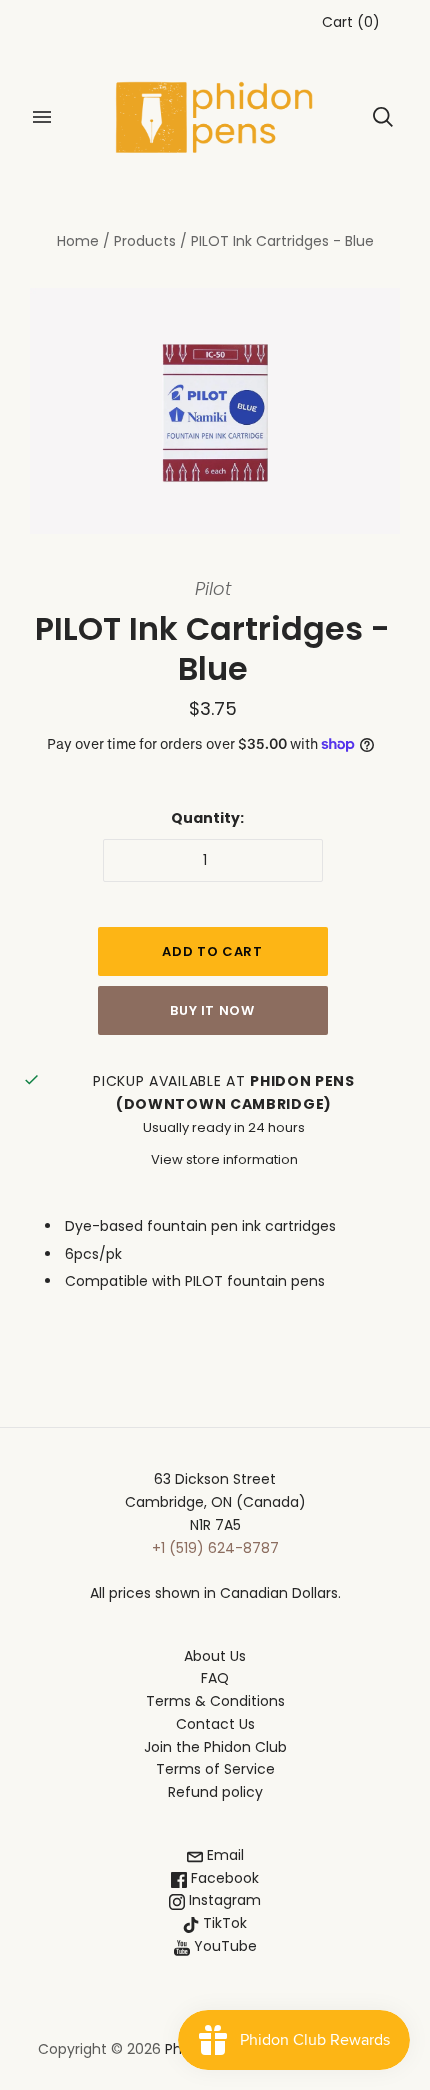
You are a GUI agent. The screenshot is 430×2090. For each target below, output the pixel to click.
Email (223, 1855)
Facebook (223, 1878)
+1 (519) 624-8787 (215, 1548)
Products (145, 241)
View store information (224, 1159)
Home (78, 241)
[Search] (383, 117)
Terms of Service (215, 1769)
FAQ (215, 1678)
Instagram (223, 1900)
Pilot (213, 588)
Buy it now (212, 1010)
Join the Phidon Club (215, 1747)
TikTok (223, 1923)
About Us (215, 1656)
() (351, 22)
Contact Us (215, 1724)
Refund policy (215, 1792)
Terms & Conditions (215, 1701)
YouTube (223, 1946)
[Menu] (42, 117)
